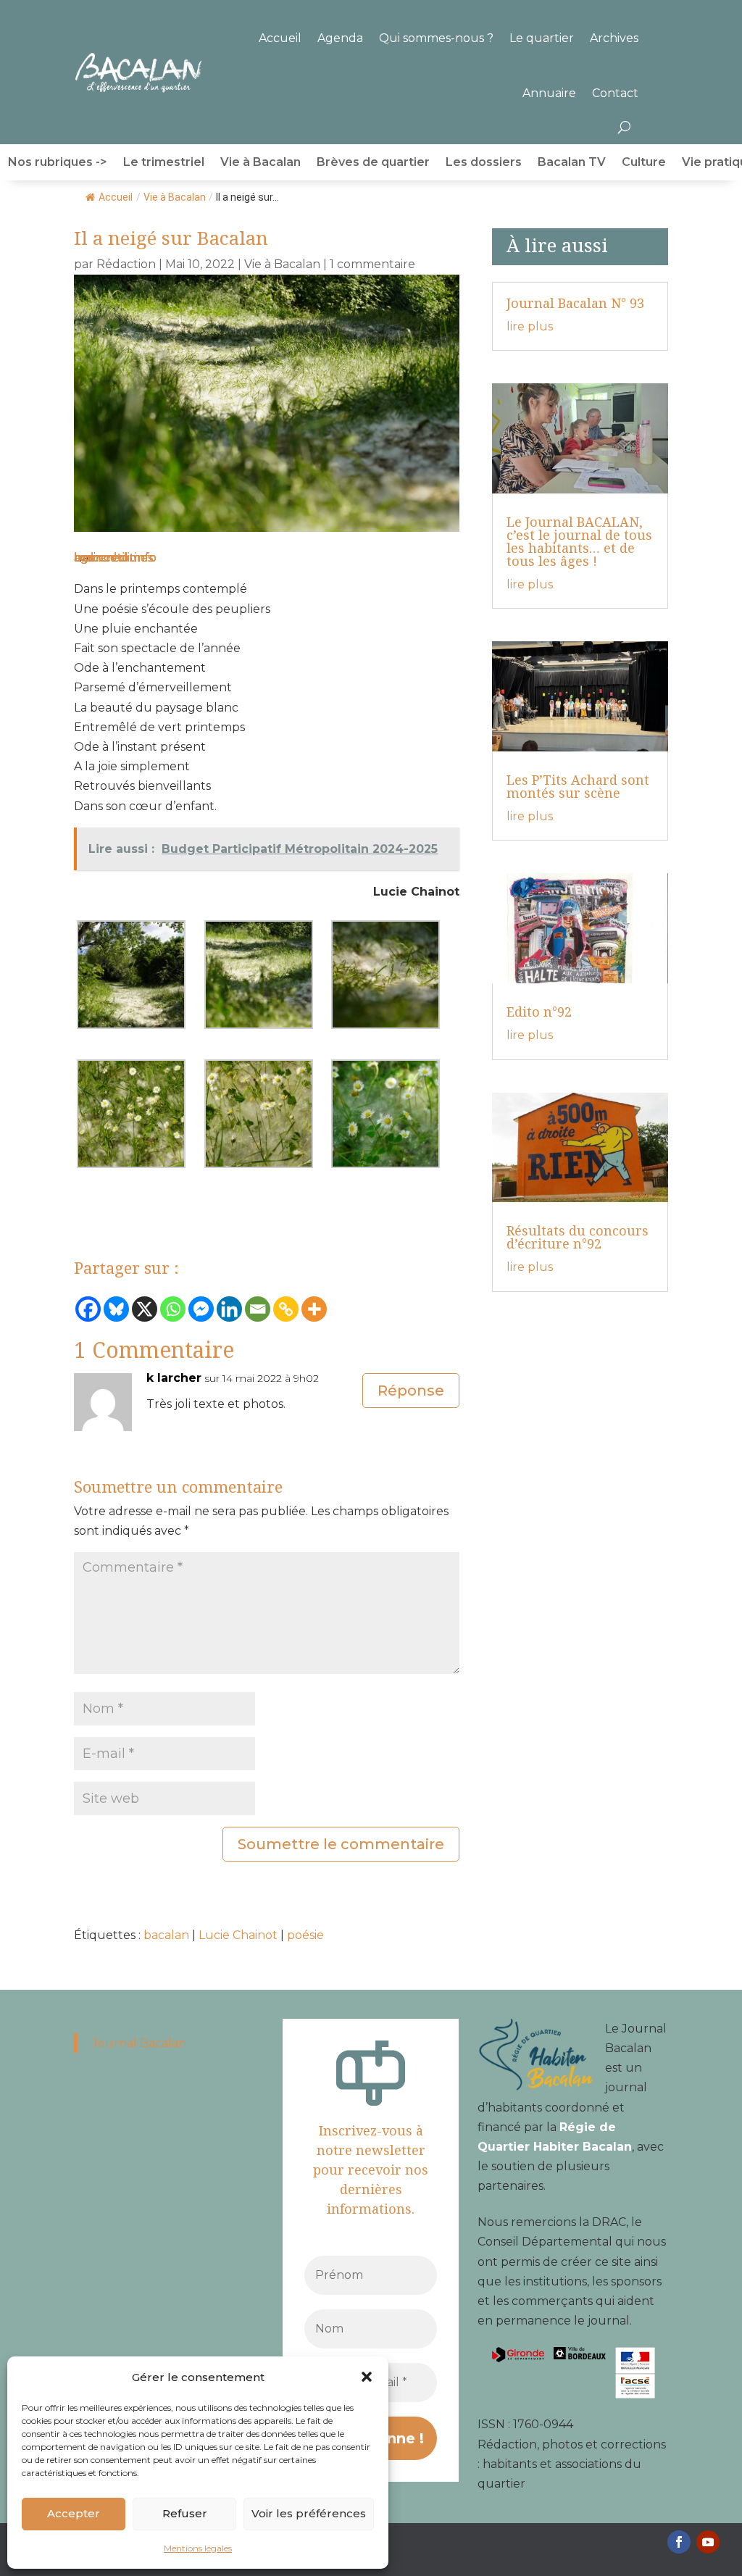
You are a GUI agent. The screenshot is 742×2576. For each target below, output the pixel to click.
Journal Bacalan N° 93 (575, 303)
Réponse (411, 1391)
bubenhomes (113, 558)
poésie (305, 1935)
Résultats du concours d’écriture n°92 (578, 1237)
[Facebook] (88, 1309)
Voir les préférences (309, 2513)
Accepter (74, 2513)
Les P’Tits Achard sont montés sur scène (578, 786)
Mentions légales (198, 2548)
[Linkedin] (229, 1309)
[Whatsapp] (173, 1309)
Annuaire (549, 93)
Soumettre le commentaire (341, 1844)
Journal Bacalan (139, 2043)
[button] (367, 2377)
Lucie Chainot (238, 1935)
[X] (145, 1309)
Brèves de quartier (373, 163)
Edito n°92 (539, 1012)
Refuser (185, 2513)
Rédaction (126, 264)
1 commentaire (372, 264)
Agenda (340, 38)
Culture (644, 163)
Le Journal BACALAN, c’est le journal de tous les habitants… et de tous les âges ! (579, 541)
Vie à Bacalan (260, 163)
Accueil (280, 38)
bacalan (166, 1935)
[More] (314, 1309)
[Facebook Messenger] (201, 1309)
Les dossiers (484, 163)
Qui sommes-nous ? (436, 38)
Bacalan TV (572, 163)
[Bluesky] (116, 1309)
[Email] (258, 1309)
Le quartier (542, 38)
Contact (615, 93)
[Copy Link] (286, 1309)
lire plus (530, 326)
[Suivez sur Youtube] (708, 2542)
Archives (614, 38)
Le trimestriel (164, 163)
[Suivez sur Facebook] (679, 2542)
